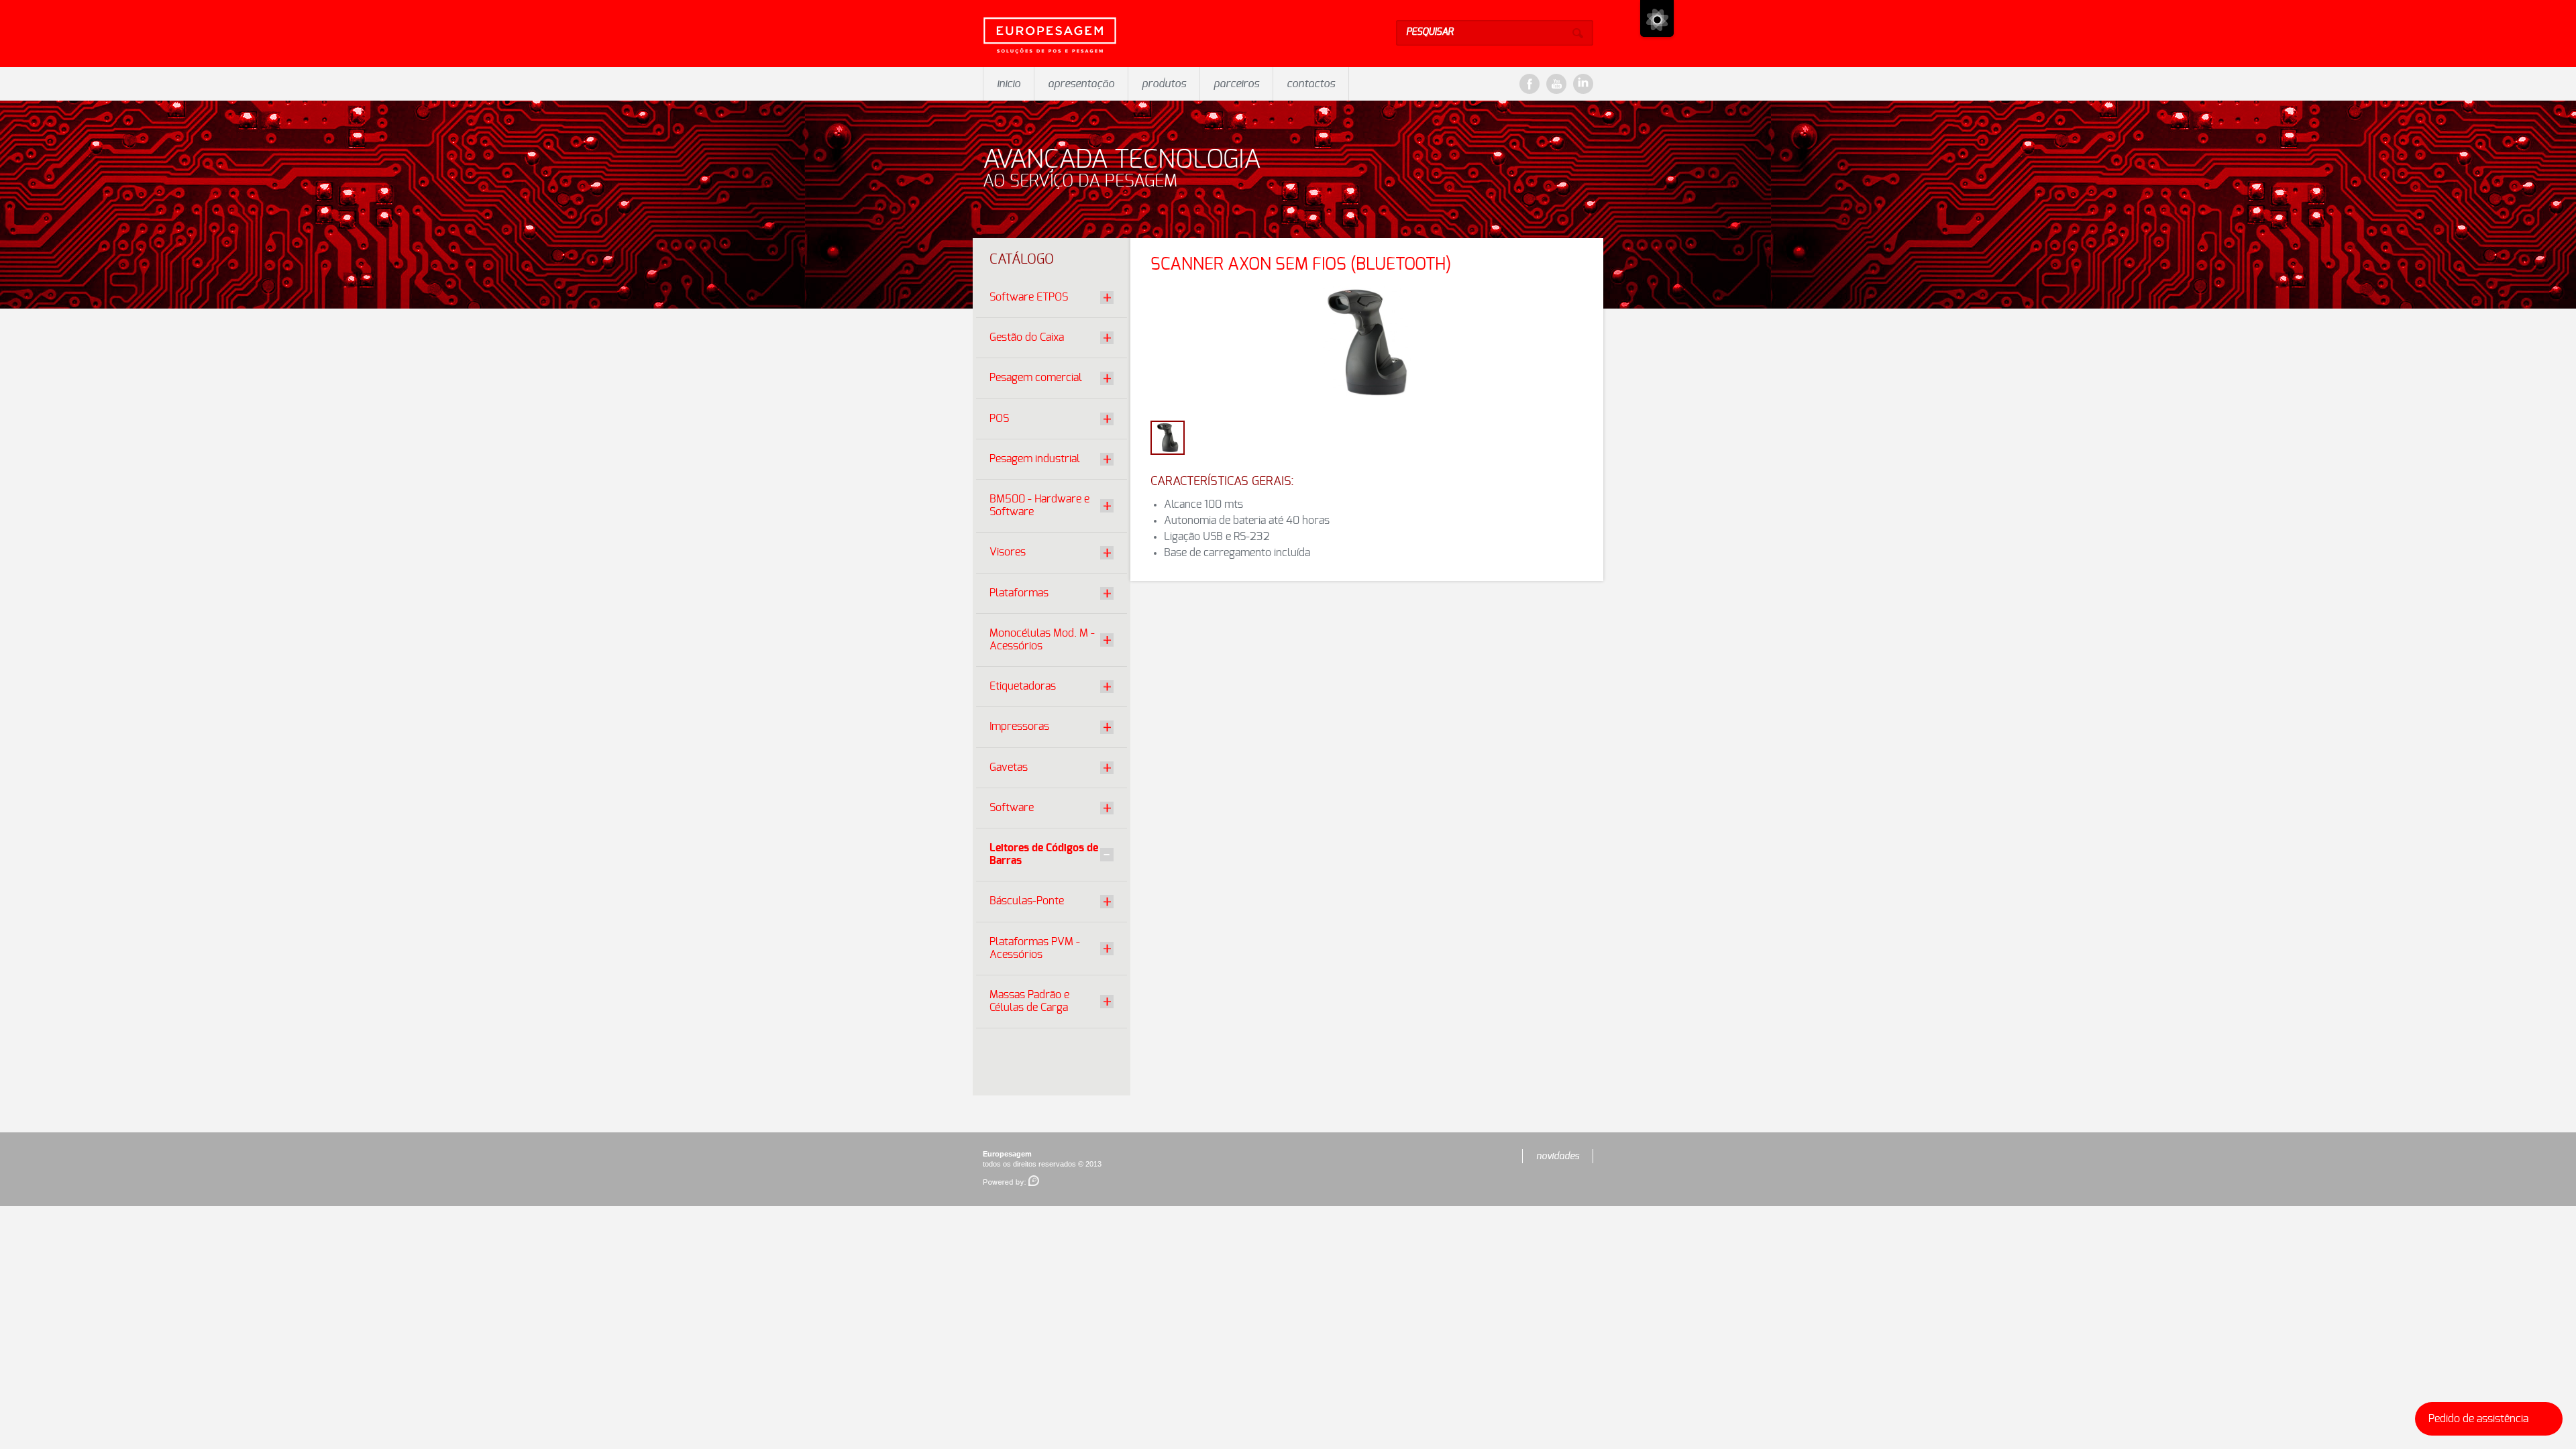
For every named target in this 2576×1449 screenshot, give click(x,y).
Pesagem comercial (1036, 378)
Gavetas (1009, 767)
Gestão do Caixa (1027, 337)
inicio (1009, 84)
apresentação (1081, 84)
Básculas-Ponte (1027, 901)
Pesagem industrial (1035, 459)
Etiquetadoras (1023, 686)
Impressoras (1019, 727)
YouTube (1556, 84)
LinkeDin (1583, 84)
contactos (1311, 84)
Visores (1008, 552)
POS (999, 419)
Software (1012, 808)
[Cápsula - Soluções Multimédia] (1011, 1181)
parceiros (1236, 84)
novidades (1558, 1157)
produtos (1164, 84)
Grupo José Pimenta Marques (1657, 18)
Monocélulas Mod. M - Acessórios (1042, 640)
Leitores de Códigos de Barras (1044, 854)
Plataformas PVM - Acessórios (1035, 948)
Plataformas (1019, 593)
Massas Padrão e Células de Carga (1029, 1001)
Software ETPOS (1029, 297)
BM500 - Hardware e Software (1039, 505)
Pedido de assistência (2478, 1419)
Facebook (1529, 84)
